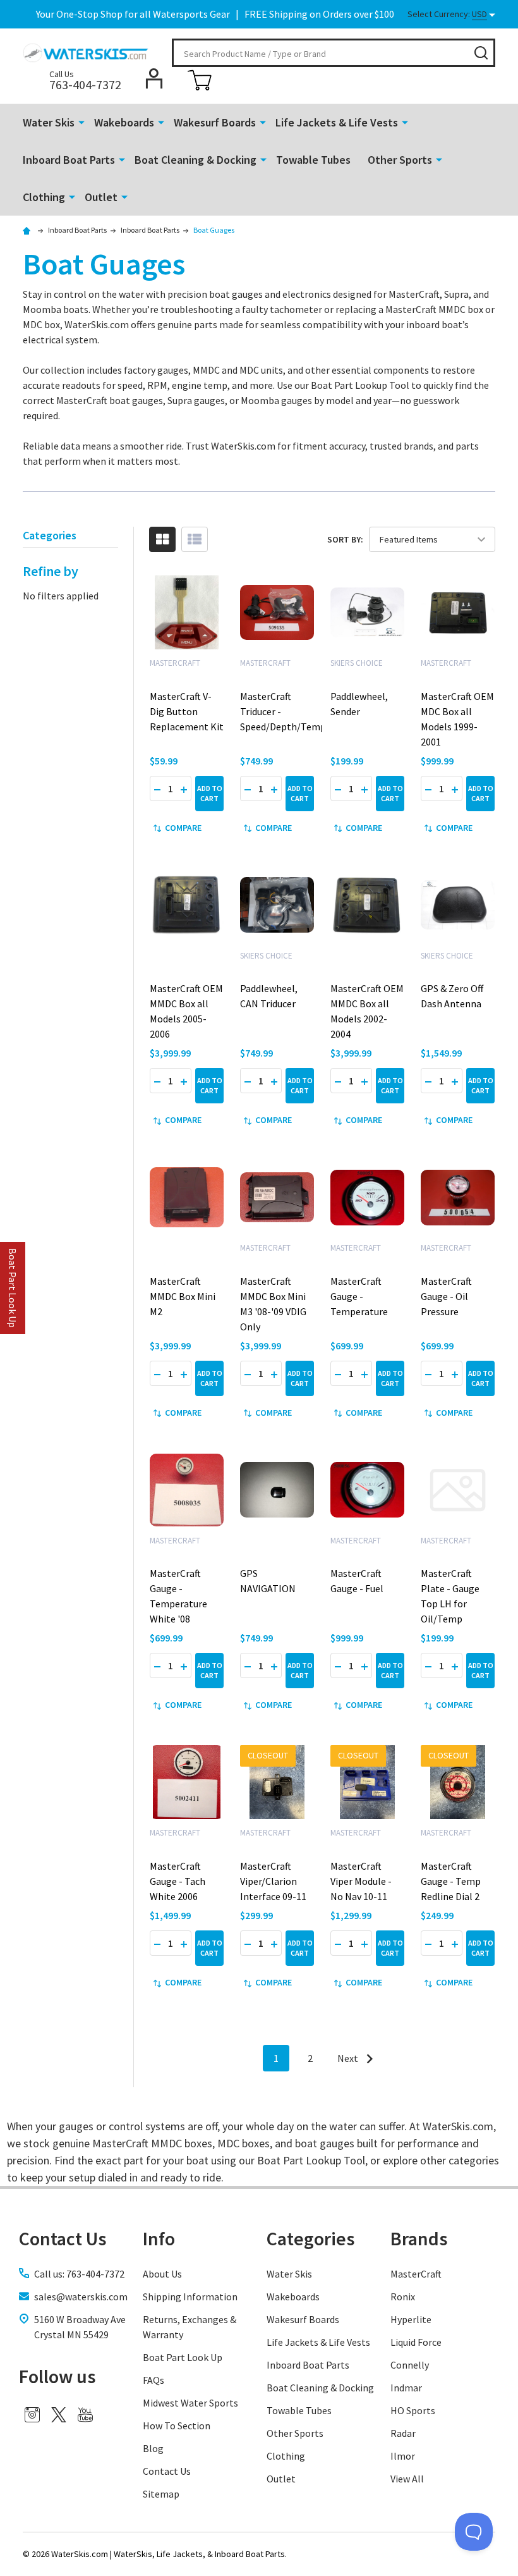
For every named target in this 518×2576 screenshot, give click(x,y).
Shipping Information (190, 2297)
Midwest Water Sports (190, 2403)
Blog (153, 2448)
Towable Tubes (313, 160)
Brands (419, 2238)
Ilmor (403, 2456)
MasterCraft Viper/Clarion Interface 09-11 (273, 1881)
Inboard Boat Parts (69, 160)
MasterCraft (416, 2274)
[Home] (28, 230)
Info (159, 2238)
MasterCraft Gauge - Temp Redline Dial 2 (451, 1881)
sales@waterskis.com (81, 2297)
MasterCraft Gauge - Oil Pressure (446, 1296)
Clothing (44, 197)
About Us (162, 2274)
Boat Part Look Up (183, 2357)
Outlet (101, 197)
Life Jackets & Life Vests (337, 122)
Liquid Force (416, 2342)
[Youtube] (85, 2415)
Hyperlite (411, 2319)
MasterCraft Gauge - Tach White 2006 (178, 1881)
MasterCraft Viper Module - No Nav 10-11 (361, 1881)
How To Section (177, 2426)
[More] (81, 121)
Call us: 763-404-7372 (79, 2274)
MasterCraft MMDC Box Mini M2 (183, 1296)
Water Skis (49, 122)
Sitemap (161, 2494)
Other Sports (400, 160)
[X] (59, 2415)
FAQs (154, 2380)
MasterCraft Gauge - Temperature (359, 1296)
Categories (310, 2238)
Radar (403, 2433)
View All (407, 2479)
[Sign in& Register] (154, 78)
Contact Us (167, 2471)
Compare (183, 828)
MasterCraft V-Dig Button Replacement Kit (187, 711)
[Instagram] (32, 2415)
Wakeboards (124, 122)
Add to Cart (210, 793)
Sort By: (345, 539)
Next (349, 2058)
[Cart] (200, 80)
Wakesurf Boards (215, 122)
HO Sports (413, 2410)
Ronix (403, 2297)
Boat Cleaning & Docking (196, 160)
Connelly (410, 2365)
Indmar (406, 2388)
